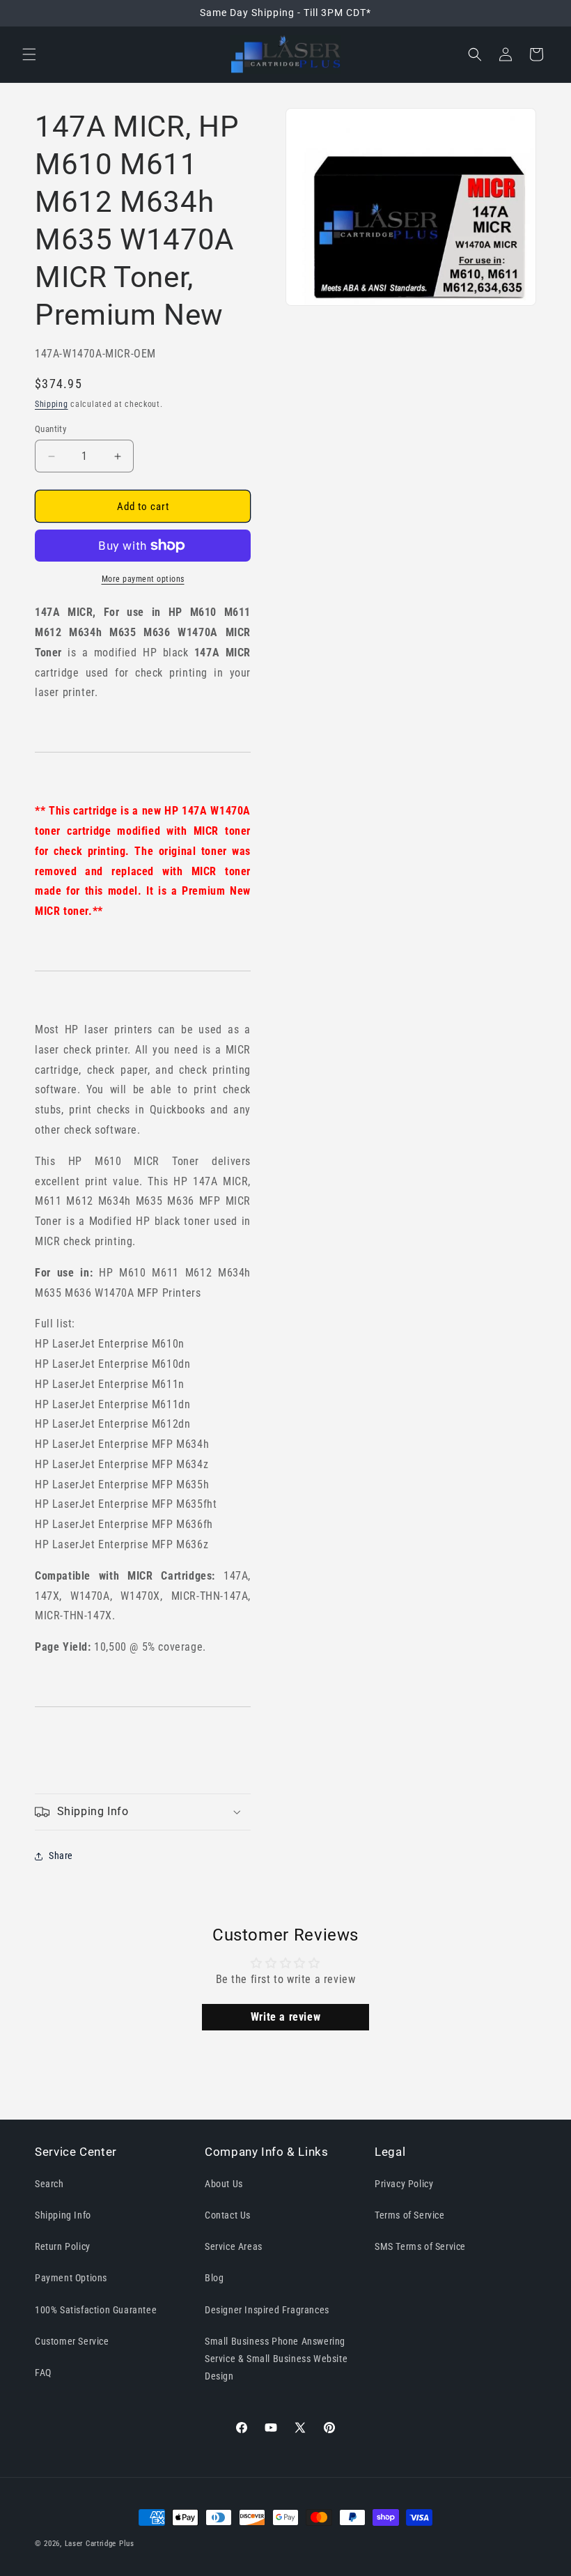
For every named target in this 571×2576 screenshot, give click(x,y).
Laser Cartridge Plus (100, 2544)
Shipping (52, 404)
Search (49, 2184)
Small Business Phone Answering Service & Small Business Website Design (276, 2359)
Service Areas (234, 2246)
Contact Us (228, 2215)
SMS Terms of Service (420, 2246)
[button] (29, 54)
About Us (224, 2184)
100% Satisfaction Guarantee (96, 2310)
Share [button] (61, 1856)
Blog (214, 2278)
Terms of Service (410, 2215)
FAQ (43, 2373)
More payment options (143, 579)
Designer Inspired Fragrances (267, 2310)
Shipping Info (63, 2215)
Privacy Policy (404, 2184)
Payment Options (71, 2278)
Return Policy (63, 2246)
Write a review (285, 2017)
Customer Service (72, 2341)
